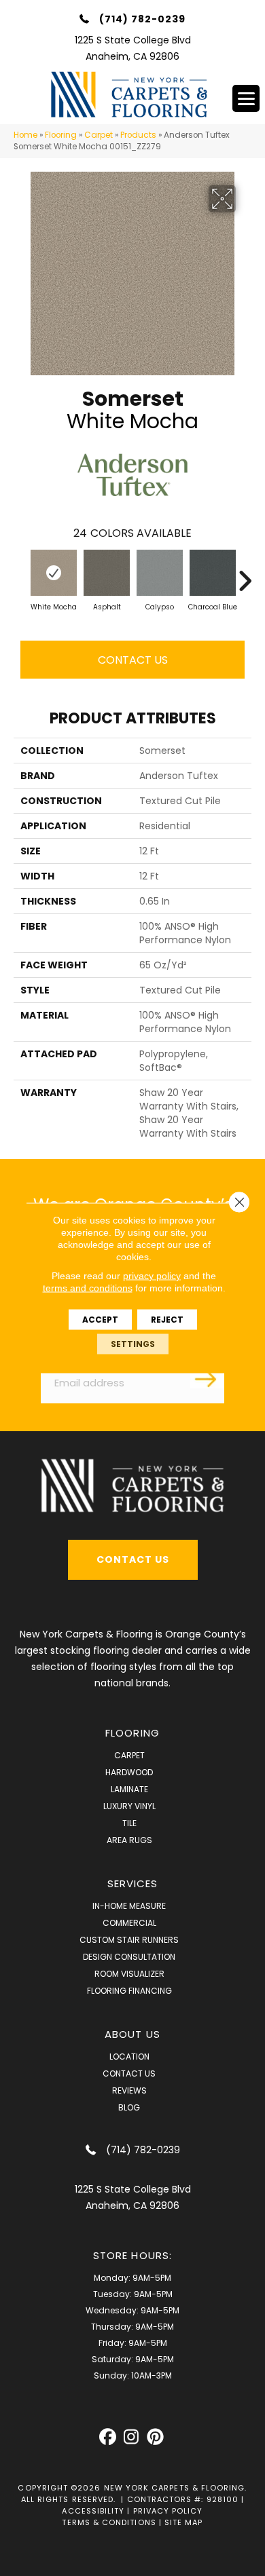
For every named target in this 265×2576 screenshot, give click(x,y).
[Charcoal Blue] (213, 573)
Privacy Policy (168, 2511)
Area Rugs (129, 1840)
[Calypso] (160, 573)
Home (25, 135)
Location (129, 2057)
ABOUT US (132, 2034)
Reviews (129, 2090)
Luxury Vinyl (129, 1806)
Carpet (99, 135)
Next (245, 574)
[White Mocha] (54, 573)
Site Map (184, 2522)
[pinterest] (155, 2437)
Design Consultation (129, 1957)
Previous (20, 574)
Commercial (129, 1923)
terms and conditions (88, 1288)
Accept (100, 1320)
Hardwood (129, 1772)
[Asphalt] (107, 573)
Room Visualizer (129, 1974)
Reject (167, 1320)
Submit (207, 1378)
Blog (129, 2107)
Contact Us (133, 660)
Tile (129, 1823)
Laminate (129, 1789)
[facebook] (108, 2437)
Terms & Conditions (109, 2522)
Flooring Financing (129, 1991)
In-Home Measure (129, 1906)
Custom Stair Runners (129, 1940)
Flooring (61, 135)
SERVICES (133, 1883)
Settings (133, 1344)
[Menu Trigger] (246, 98)
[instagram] (131, 2437)
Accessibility (93, 2511)
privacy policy (152, 1276)
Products (138, 135)
